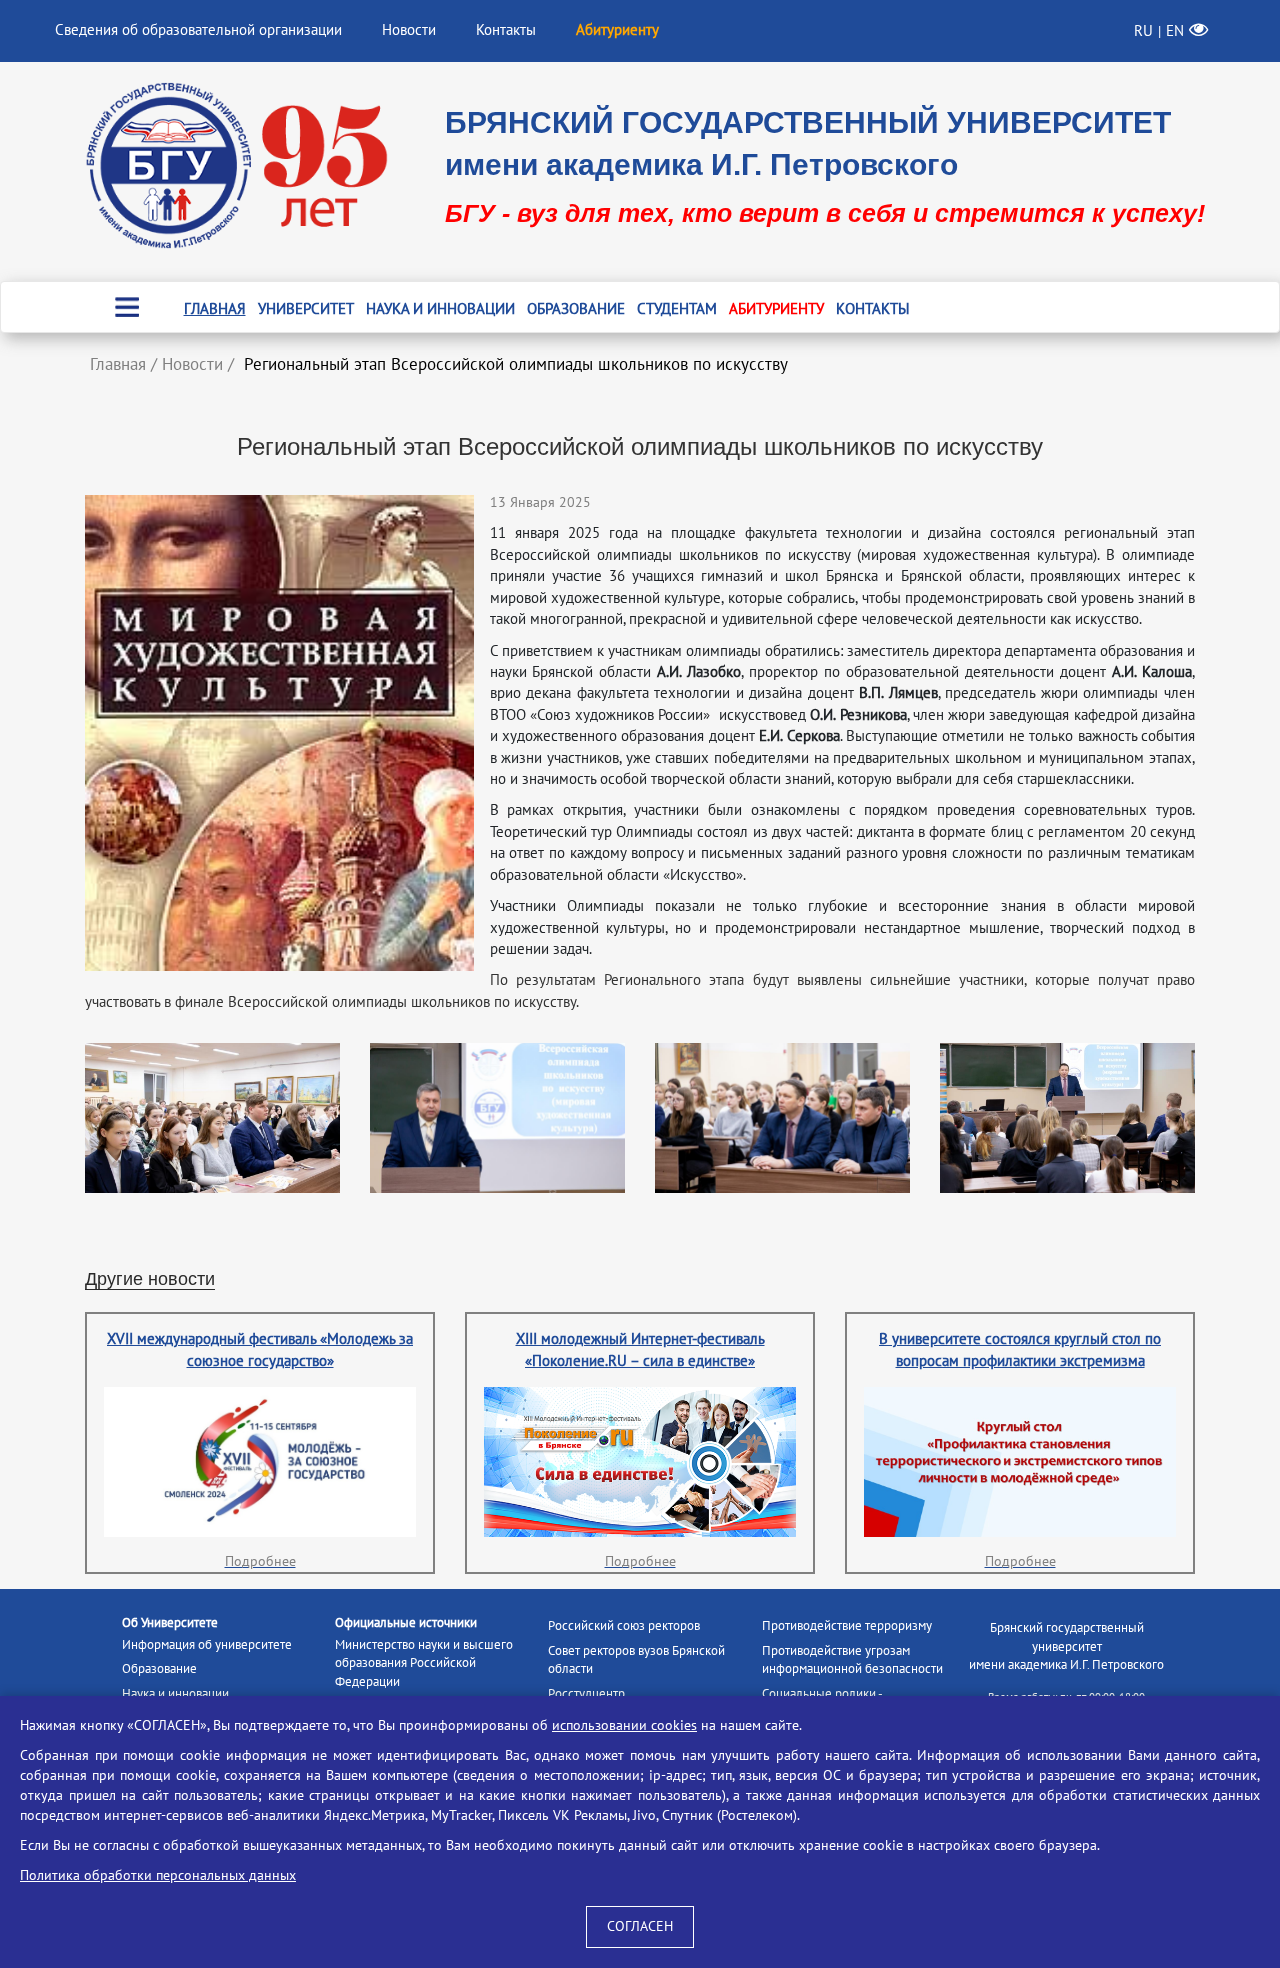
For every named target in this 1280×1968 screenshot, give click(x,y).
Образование (576, 309)
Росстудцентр (586, 1694)
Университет (306, 309)
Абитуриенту (776, 309)
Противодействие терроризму (847, 1626)
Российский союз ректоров (624, 1626)
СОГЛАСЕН (640, 1926)
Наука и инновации (440, 309)
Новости (409, 30)
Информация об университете (207, 1645)
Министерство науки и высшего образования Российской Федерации (424, 1663)
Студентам (677, 309)
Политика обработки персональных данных (158, 1875)
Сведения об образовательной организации (198, 30)
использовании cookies (624, 1725)
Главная (215, 309)
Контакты (506, 30)
